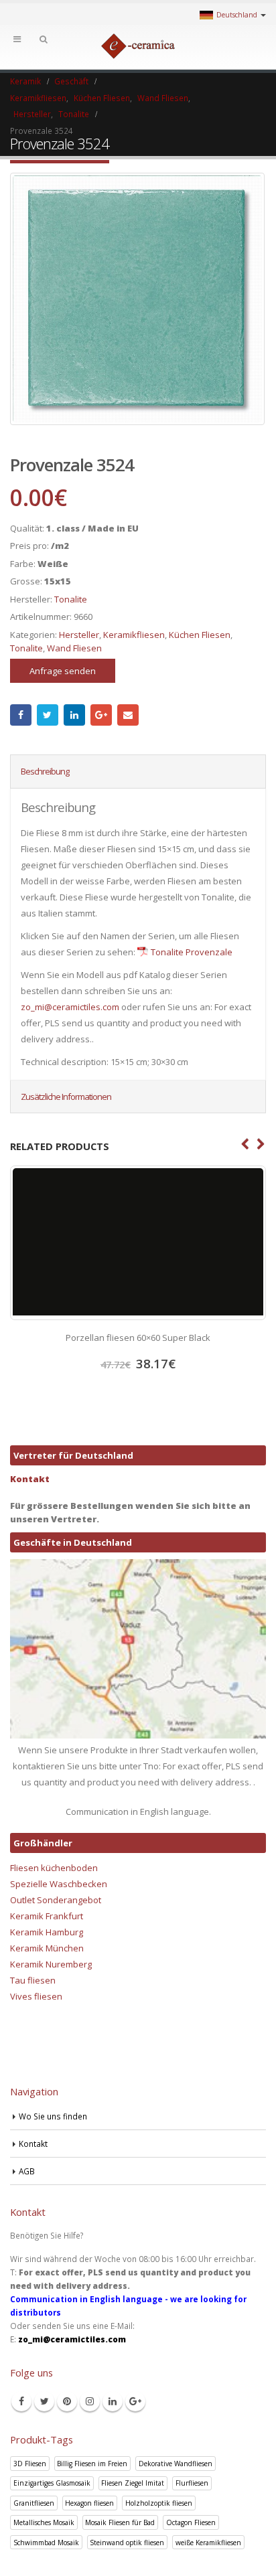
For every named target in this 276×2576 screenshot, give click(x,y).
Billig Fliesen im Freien (92, 2464)
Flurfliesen (192, 2483)
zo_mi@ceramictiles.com (70, 1007)
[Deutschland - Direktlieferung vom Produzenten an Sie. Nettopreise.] (138, 46)
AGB (27, 2171)
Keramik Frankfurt (47, 1916)
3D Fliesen (30, 2464)
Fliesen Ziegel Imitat (133, 2483)
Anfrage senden (63, 671)
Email (128, 715)
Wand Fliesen (74, 648)
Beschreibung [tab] (45, 771)
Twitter (48, 715)
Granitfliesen (34, 2503)
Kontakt (30, 1479)
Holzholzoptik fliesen (159, 2503)
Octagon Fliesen (191, 2522)
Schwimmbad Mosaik (46, 2543)
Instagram (90, 2401)
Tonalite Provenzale (192, 952)
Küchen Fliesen (200, 635)
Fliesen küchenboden (54, 1868)
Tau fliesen (33, 1980)
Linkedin (113, 2401)
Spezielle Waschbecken (59, 1884)
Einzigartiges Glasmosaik (52, 2483)
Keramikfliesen (134, 635)
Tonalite (71, 599)
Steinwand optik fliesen (127, 2543)
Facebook (21, 715)
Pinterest (67, 2401)
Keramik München (47, 1948)
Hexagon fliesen (89, 2503)
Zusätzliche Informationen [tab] (66, 1097)
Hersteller (79, 635)
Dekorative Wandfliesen (176, 2464)
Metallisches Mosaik (44, 2522)
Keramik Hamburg (47, 1932)
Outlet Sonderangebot (56, 1900)
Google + (101, 715)
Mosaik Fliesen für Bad (120, 2522)
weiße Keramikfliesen (208, 2543)
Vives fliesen (36, 1996)
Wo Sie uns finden (53, 2116)
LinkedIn (74, 715)
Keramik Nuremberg (51, 1964)
